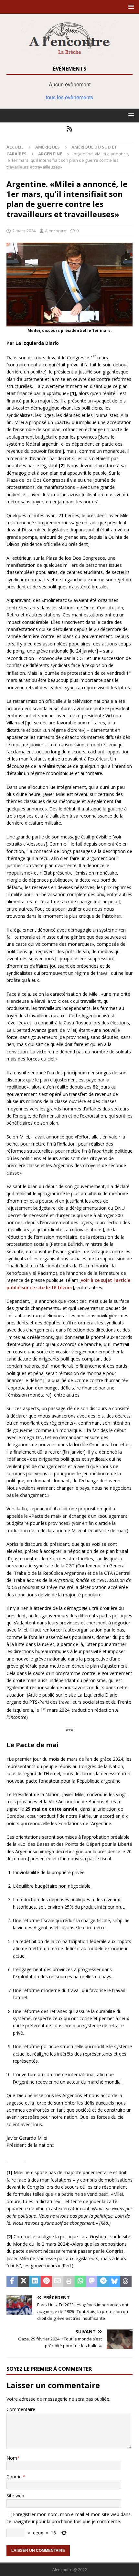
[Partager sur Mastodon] (92, 2281)
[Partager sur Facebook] (12, 2281)
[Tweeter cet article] (23, 2281)
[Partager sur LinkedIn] (35, 2281)
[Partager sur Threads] (126, 2281)
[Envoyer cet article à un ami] (58, 2281)
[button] (130, 7)
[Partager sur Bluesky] (115, 2281)
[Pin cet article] (46, 2281)
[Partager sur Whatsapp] (80, 2281)
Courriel (15, 2477)
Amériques (48, 147)
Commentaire (21, 2409)
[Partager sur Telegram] (103, 2281)
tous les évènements (69, 97)
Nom (12, 2458)
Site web (15, 2496)
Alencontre (56, 231)
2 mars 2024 (24, 231)
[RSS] (70, 129)
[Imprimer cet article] (69, 2281)
